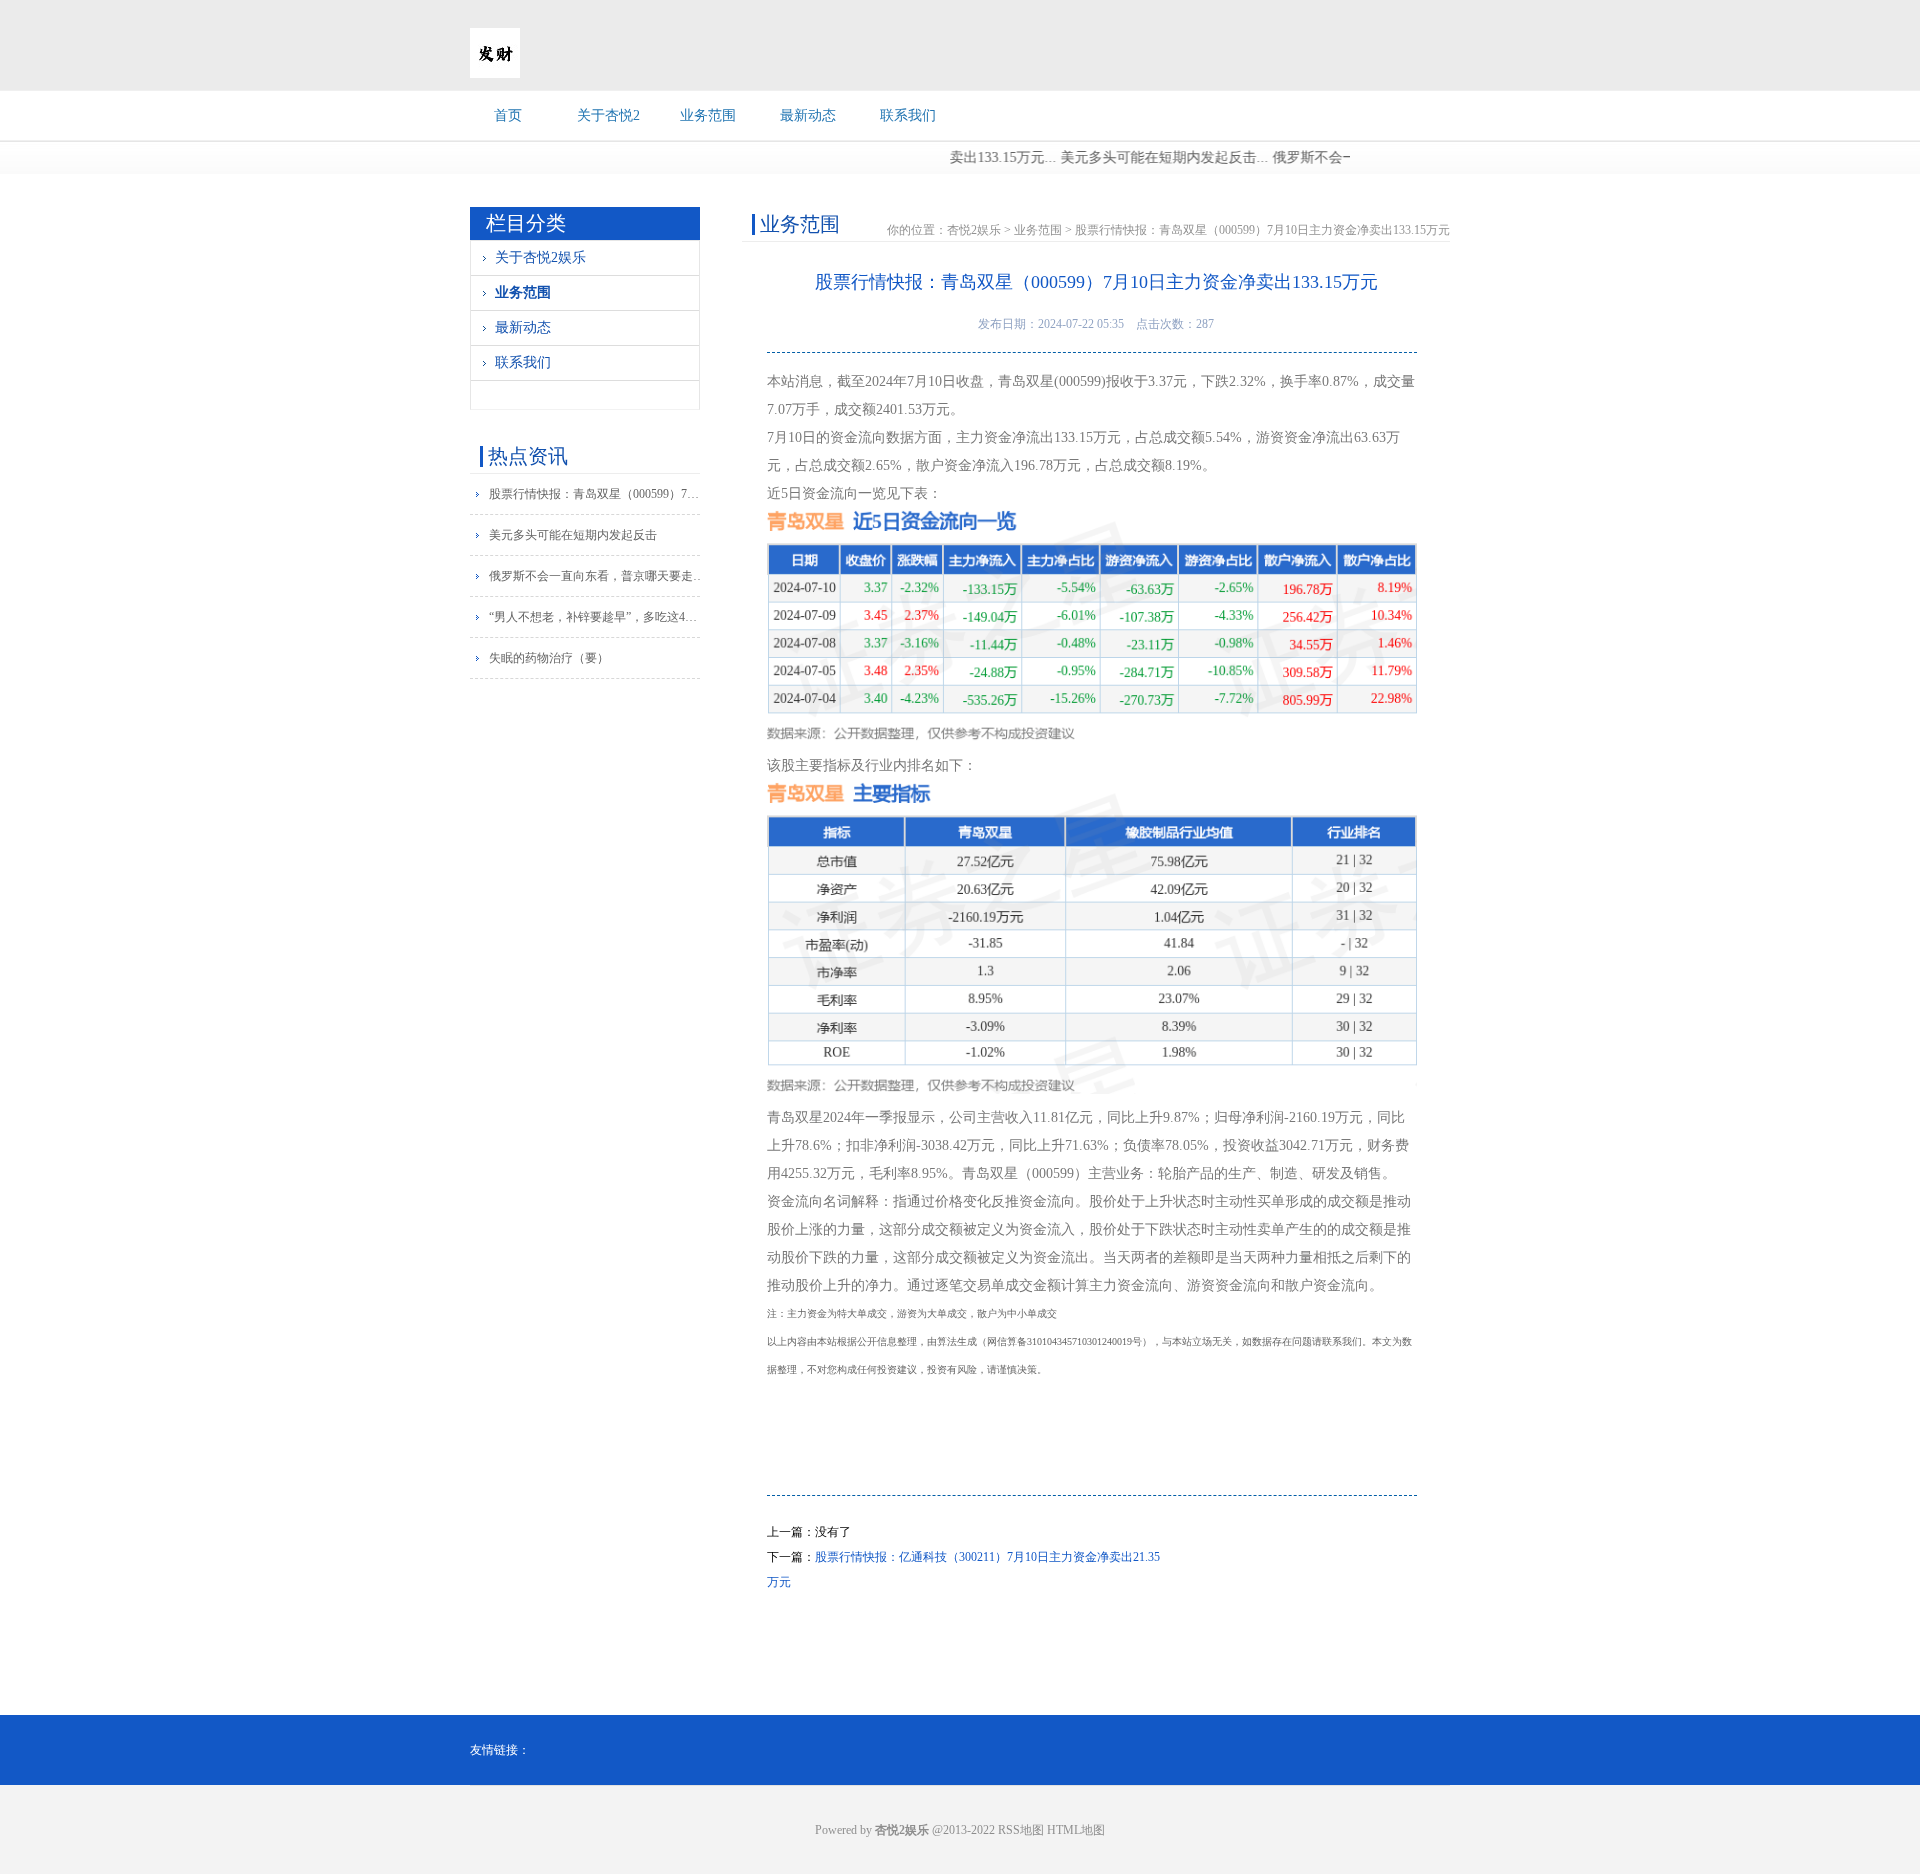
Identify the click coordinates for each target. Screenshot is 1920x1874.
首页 (508, 115)
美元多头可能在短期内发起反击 (573, 535)
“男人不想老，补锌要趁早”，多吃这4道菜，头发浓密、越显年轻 (598, 617)
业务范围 (708, 115)
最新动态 (808, 115)
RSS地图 (1021, 1830)
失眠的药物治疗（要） (549, 658)
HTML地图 (1076, 1830)
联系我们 (908, 115)
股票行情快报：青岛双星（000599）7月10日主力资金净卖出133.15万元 (598, 494)
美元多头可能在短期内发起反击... (1129, 157)
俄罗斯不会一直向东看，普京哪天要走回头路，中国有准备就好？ (598, 576)
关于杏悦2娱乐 (540, 257)
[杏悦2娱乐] (495, 74)
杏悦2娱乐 (974, 230)
